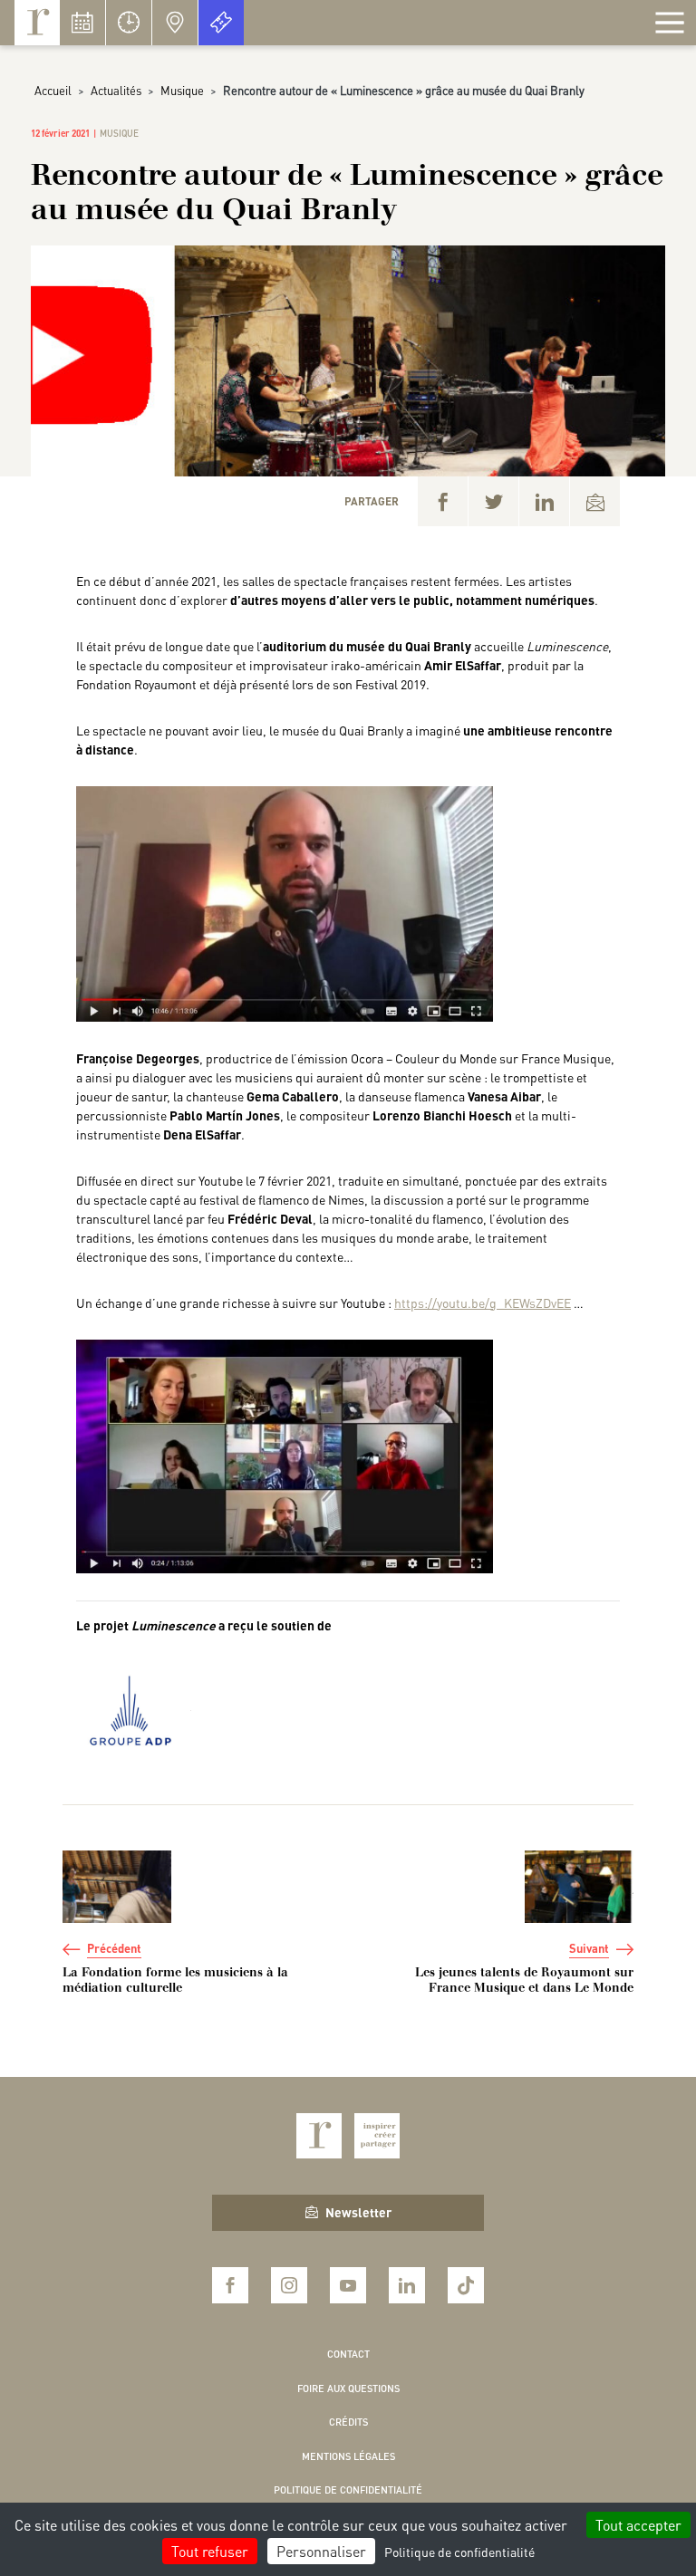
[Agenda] (82, 23)
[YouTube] (348, 2285)
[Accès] (175, 23)
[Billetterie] (221, 23)
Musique (182, 90)
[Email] (595, 501)
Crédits (348, 2422)
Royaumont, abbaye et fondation (37, 23)
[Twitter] (493, 501)
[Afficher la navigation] (670, 23)
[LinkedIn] (544, 501)
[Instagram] (289, 2285)
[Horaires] (129, 23)
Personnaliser (321, 2551)
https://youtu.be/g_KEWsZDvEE (483, 1302)
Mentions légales (348, 2456)
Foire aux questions (348, 2389)
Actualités (116, 90)
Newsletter (358, 2212)
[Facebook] (443, 501)
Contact (348, 2354)
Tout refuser (210, 2551)
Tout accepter (638, 2525)
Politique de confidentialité (348, 2490)
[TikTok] (466, 2285)
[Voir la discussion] (285, 902)
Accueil (53, 90)
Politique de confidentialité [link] (459, 2552)
